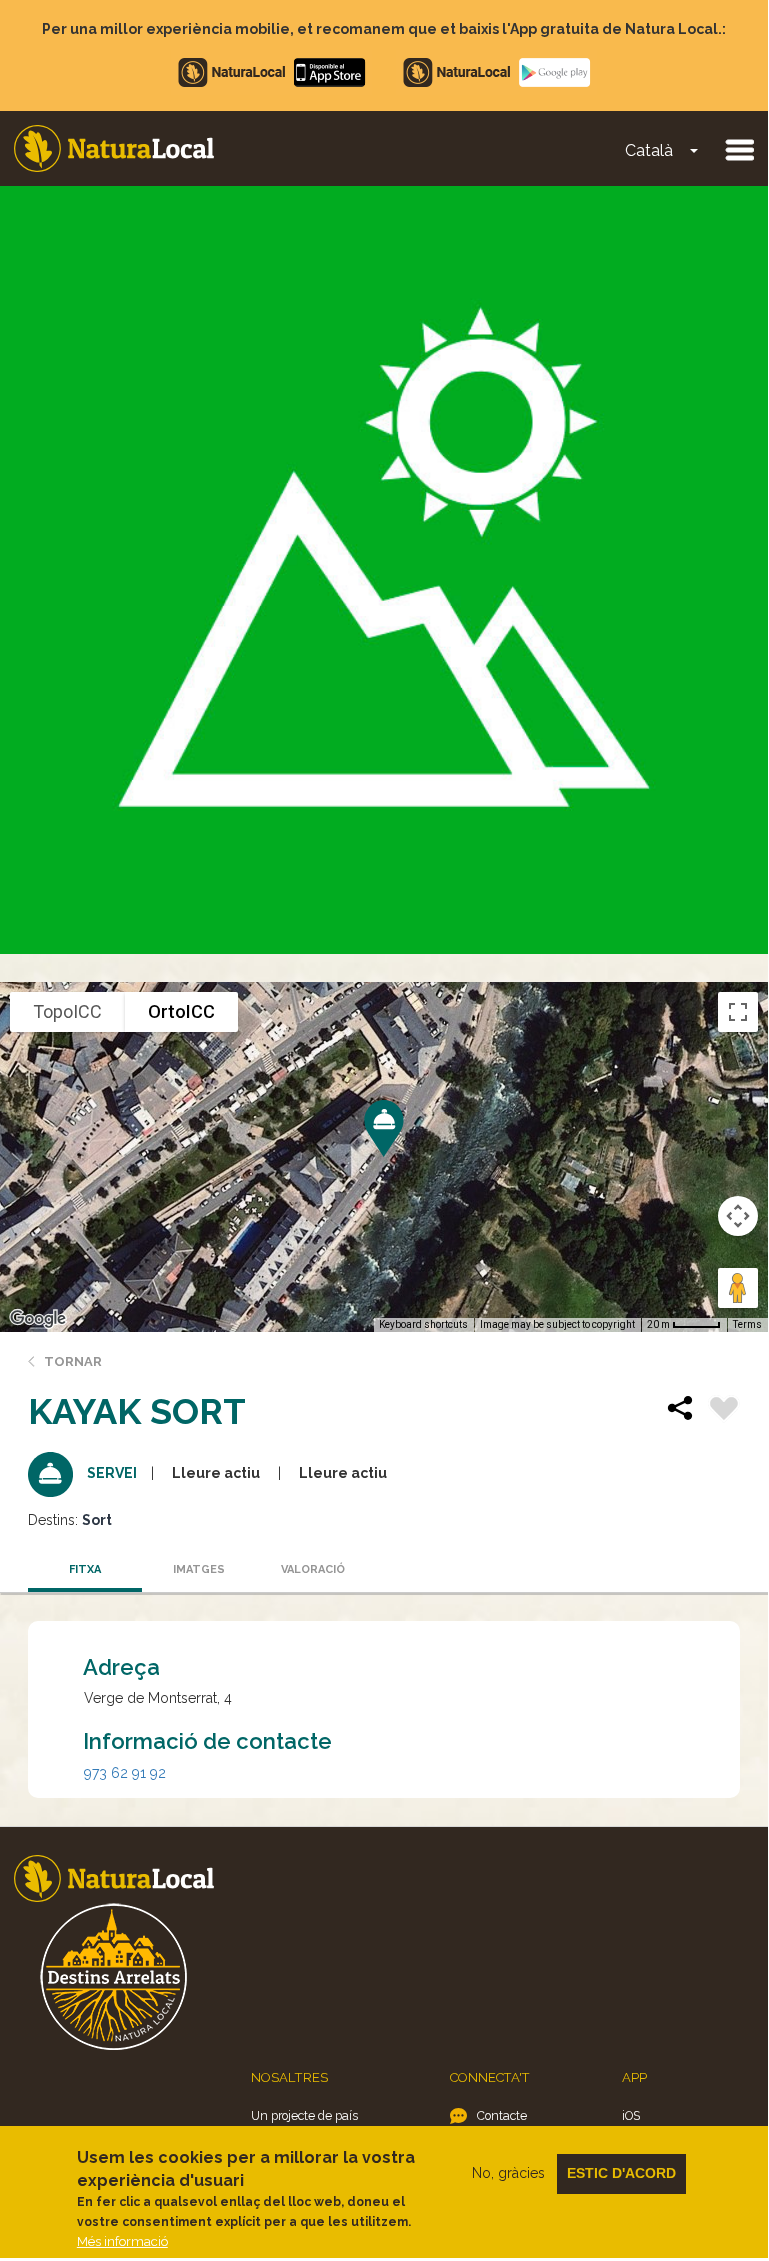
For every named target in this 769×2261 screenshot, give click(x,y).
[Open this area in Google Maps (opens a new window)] (38, 1319)
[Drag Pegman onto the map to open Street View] (738, 1288)
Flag (724, 1411)
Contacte (502, 2115)
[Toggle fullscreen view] (738, 1012)
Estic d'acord (621, 2173)
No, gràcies (508, 2173)
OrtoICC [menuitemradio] (181, 1011)
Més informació (122, 2241)
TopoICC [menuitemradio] (67, 1011)
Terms (747, 1324)
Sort (97, 1520)
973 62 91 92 (125, 1773)
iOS (631, 2115)
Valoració (313, 1569)
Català (649, 150)
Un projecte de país (304, 2115)
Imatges (199, 1569)
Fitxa (85, 1569)
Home (114, 148)
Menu (739, 149)
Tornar (73, 1361)
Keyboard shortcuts (423, 1324)
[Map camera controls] (738, 1216)
